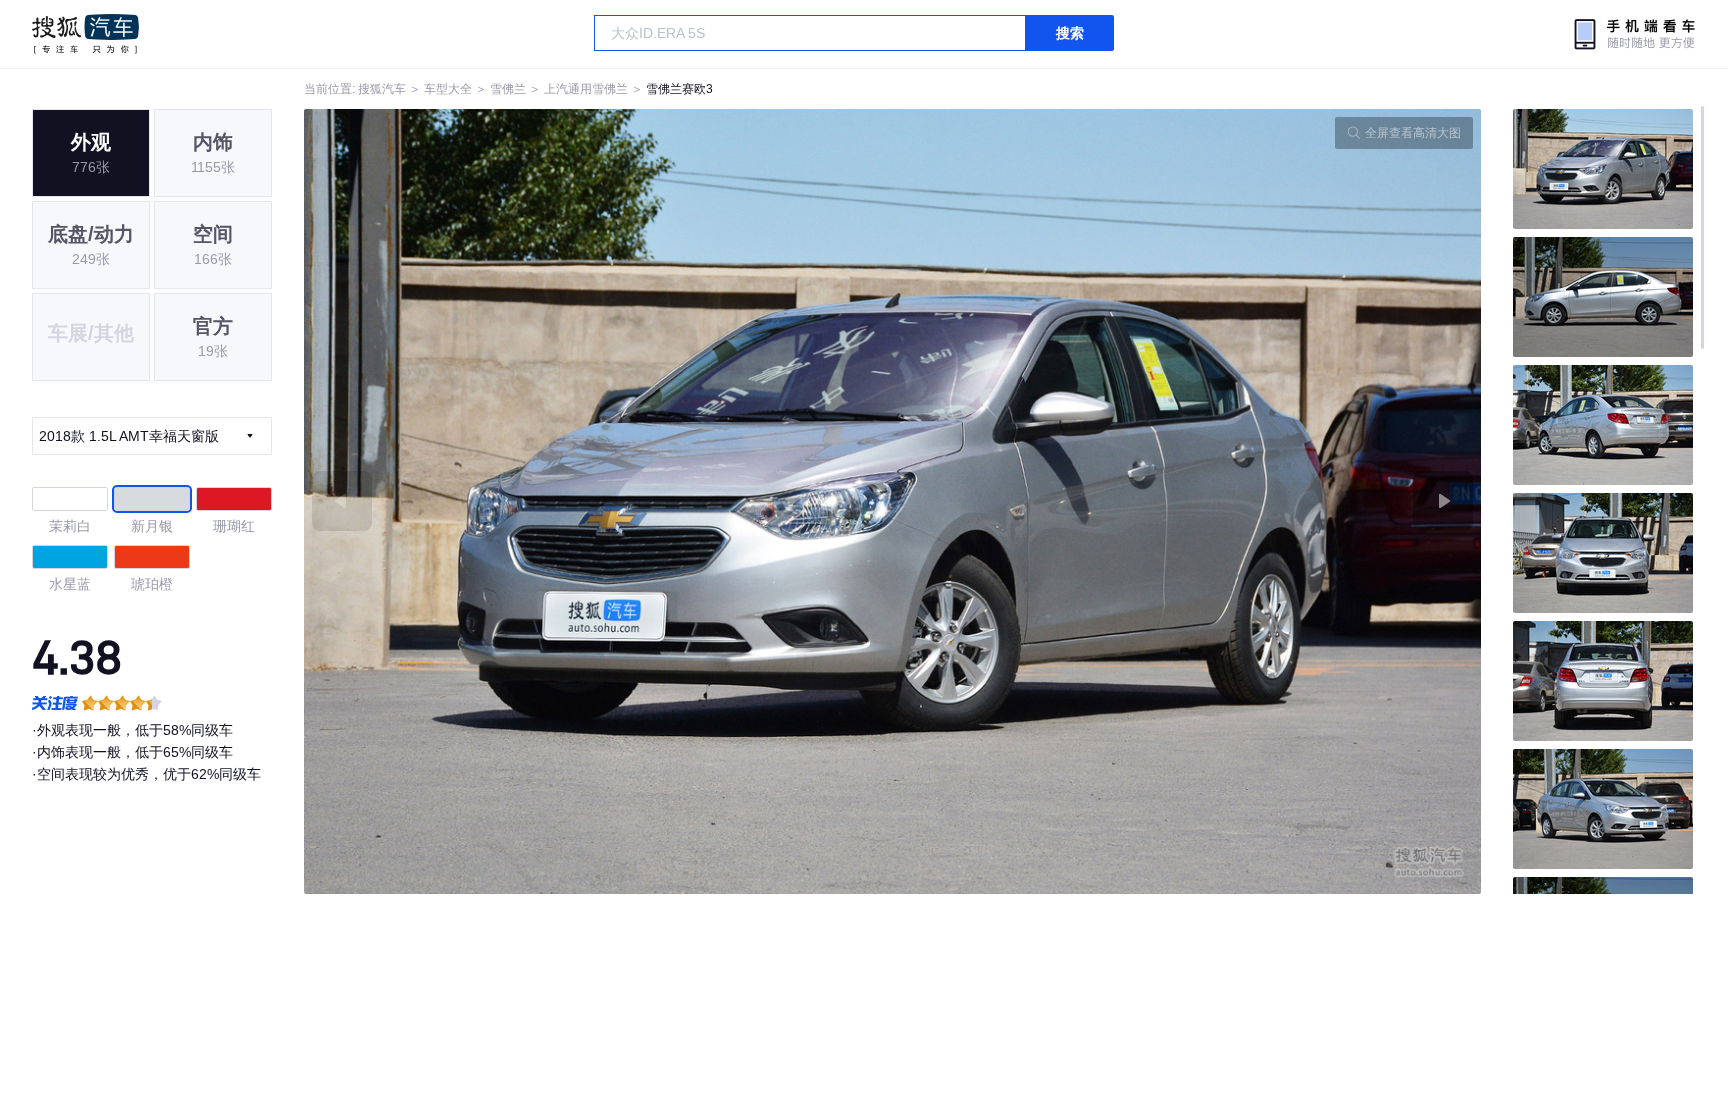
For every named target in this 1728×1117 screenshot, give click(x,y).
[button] (598, 501)
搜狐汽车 (85, 34)
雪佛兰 (508, 89)
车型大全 (448, 89)
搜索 (1070, 33)
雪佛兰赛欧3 (679, 89)
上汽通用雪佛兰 (586, 89)
